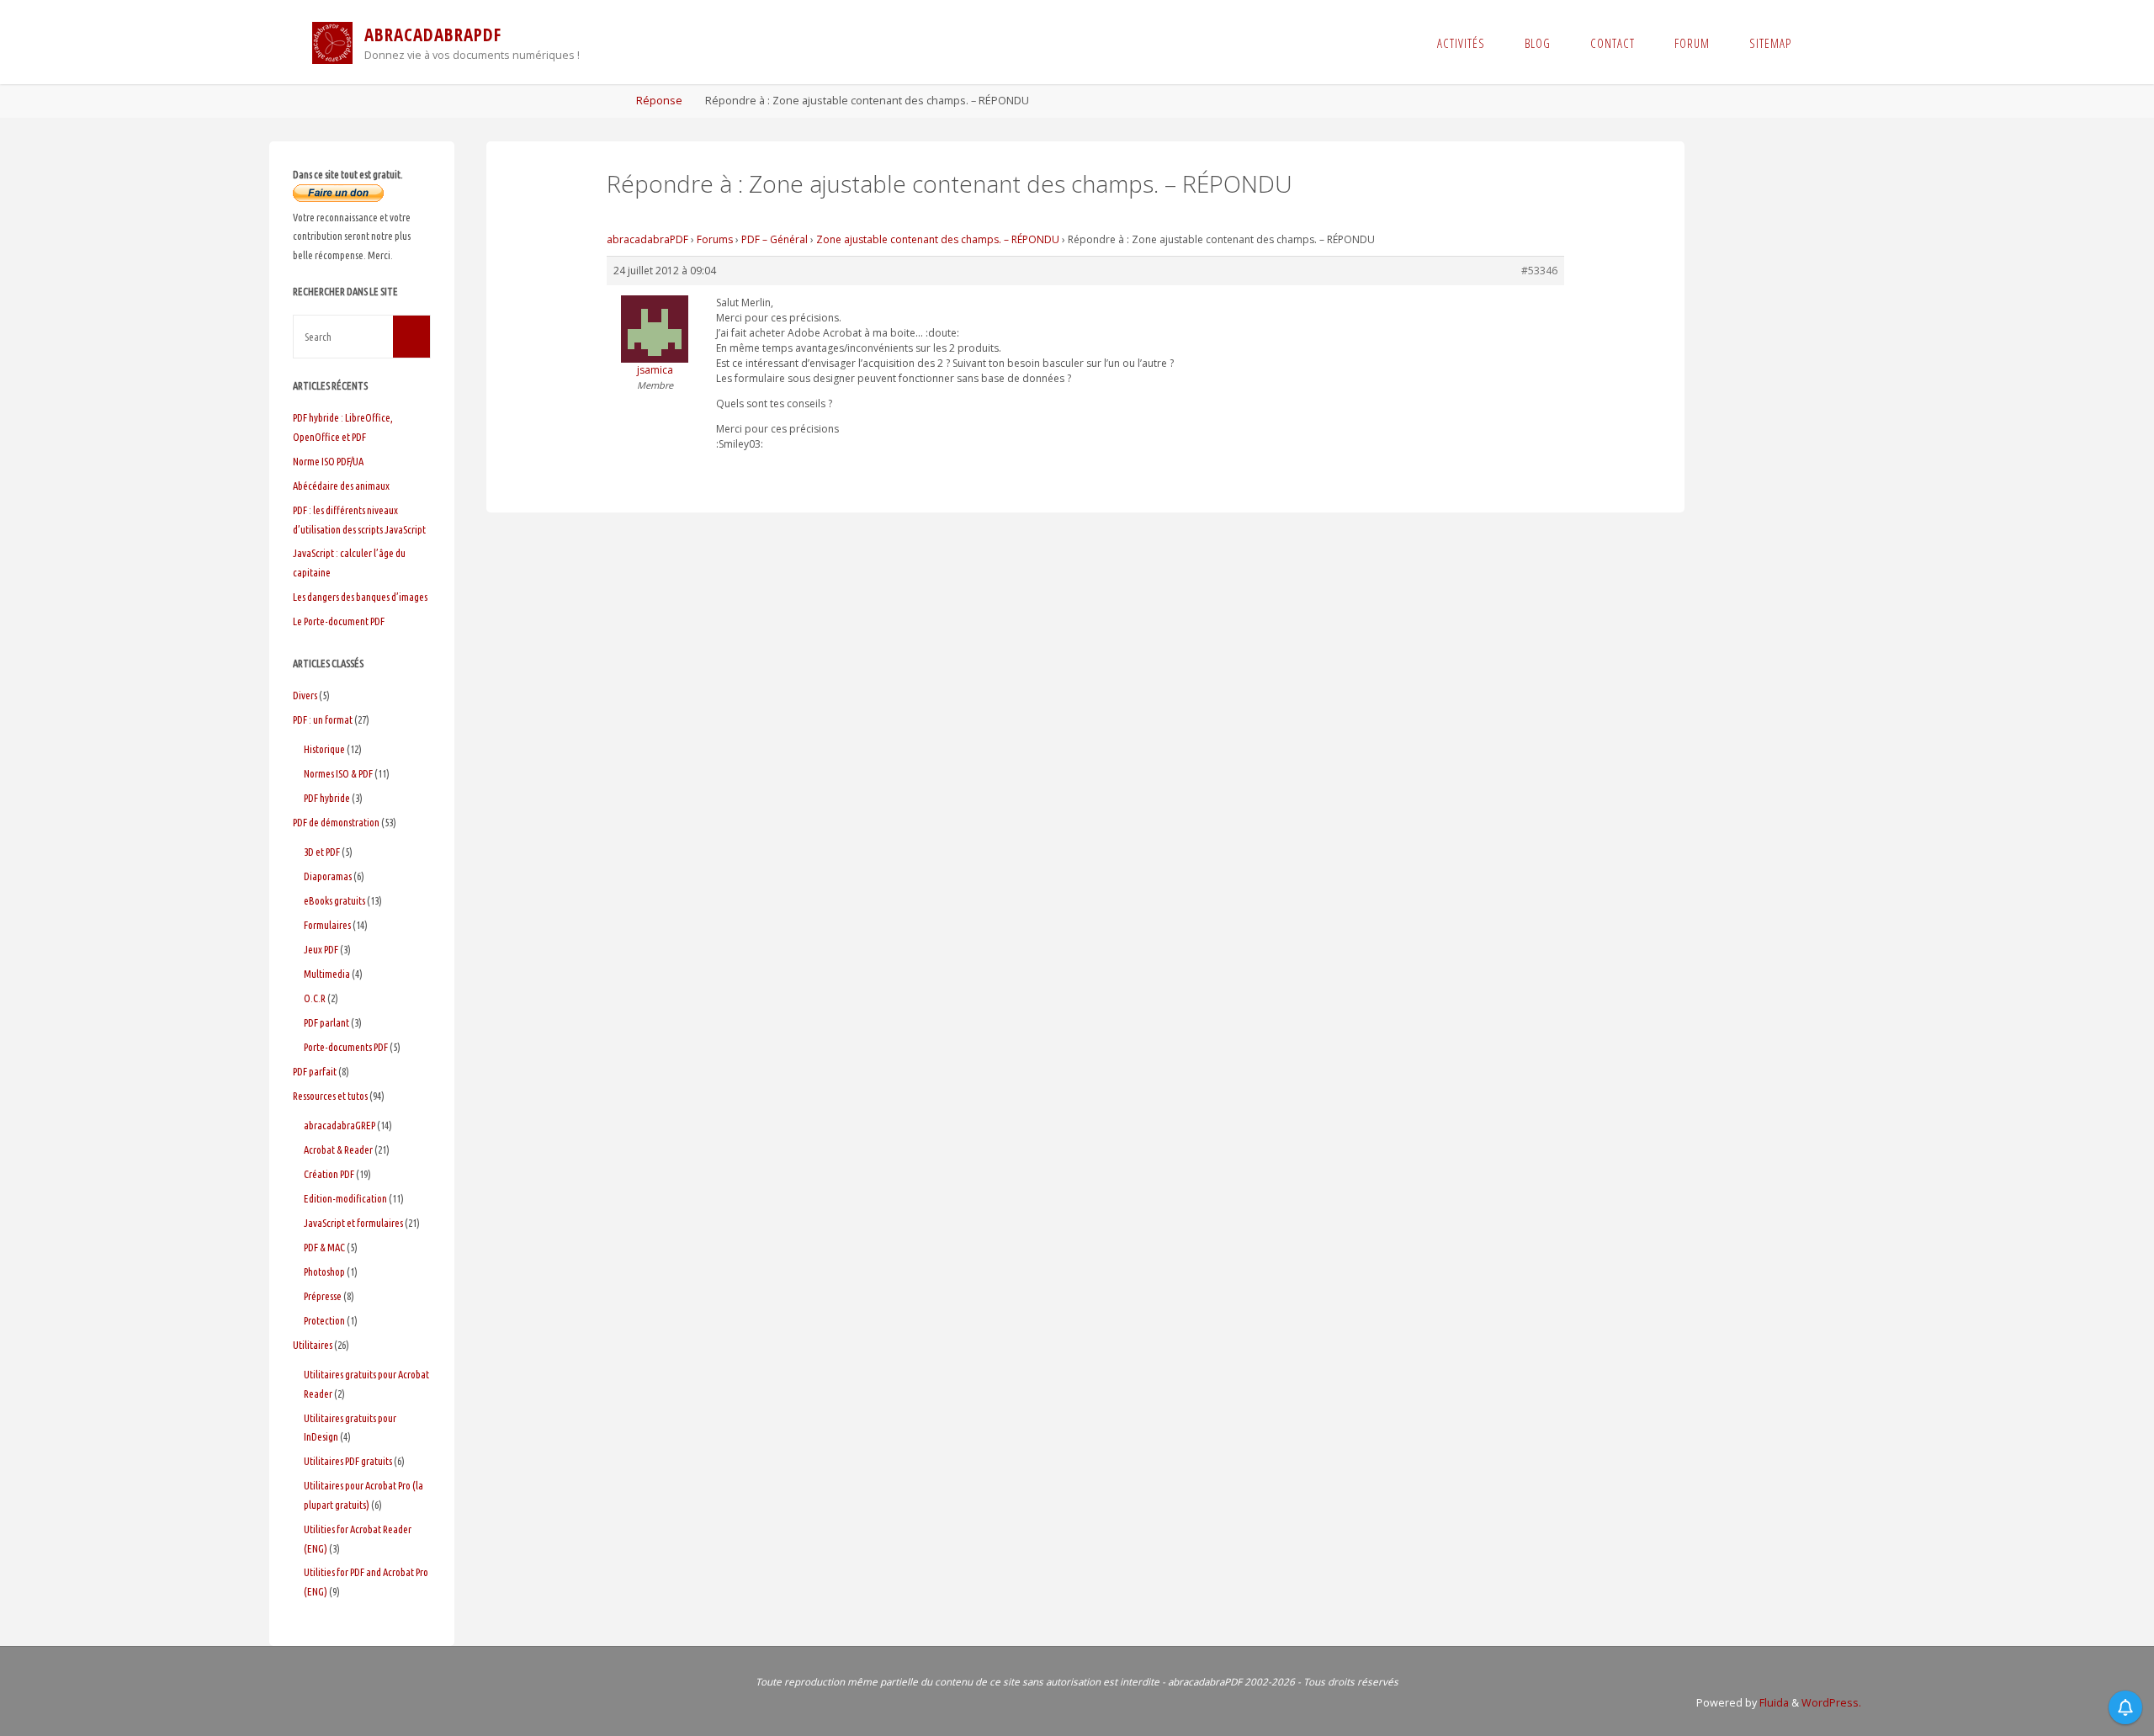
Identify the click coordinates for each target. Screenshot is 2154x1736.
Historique (324, 749)
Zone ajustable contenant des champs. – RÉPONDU (938, 239)
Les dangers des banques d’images (360, 597)
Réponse (659, 101)
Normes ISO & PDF (338, 773)
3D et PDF (322, 852)
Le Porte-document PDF (339, 621)
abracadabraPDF (647, 239)
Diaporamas (328, 876)
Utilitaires (313, 1345)
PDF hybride (327, 798)
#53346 (1539, 271)
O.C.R (315, 998)
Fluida (1773, 1703)
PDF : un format (323, 719)
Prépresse (323, 1296)
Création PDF (329, 1174)
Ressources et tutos (330, 1096)
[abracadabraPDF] (332, 42)
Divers (305, 695)
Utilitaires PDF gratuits (348, 1461)
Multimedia (327, 974)
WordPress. (1831, 1703)
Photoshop (324, 1271)
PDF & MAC (324, 1247)
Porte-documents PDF (346, 1047)
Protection (324, 1320)
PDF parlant (326, 1022)
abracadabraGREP (340, 1125)
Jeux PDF (321, 949)
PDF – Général (775, 239)
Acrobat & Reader (338, 1149)
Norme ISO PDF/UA (328, 461)
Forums (715, 239)
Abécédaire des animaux (341, 486)
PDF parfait (315, 1071)
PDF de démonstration (336, 822)
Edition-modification (345, 1198)
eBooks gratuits (334, 900)
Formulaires (327, 925)
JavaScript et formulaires (353, 1223)
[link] (1826, 42)
